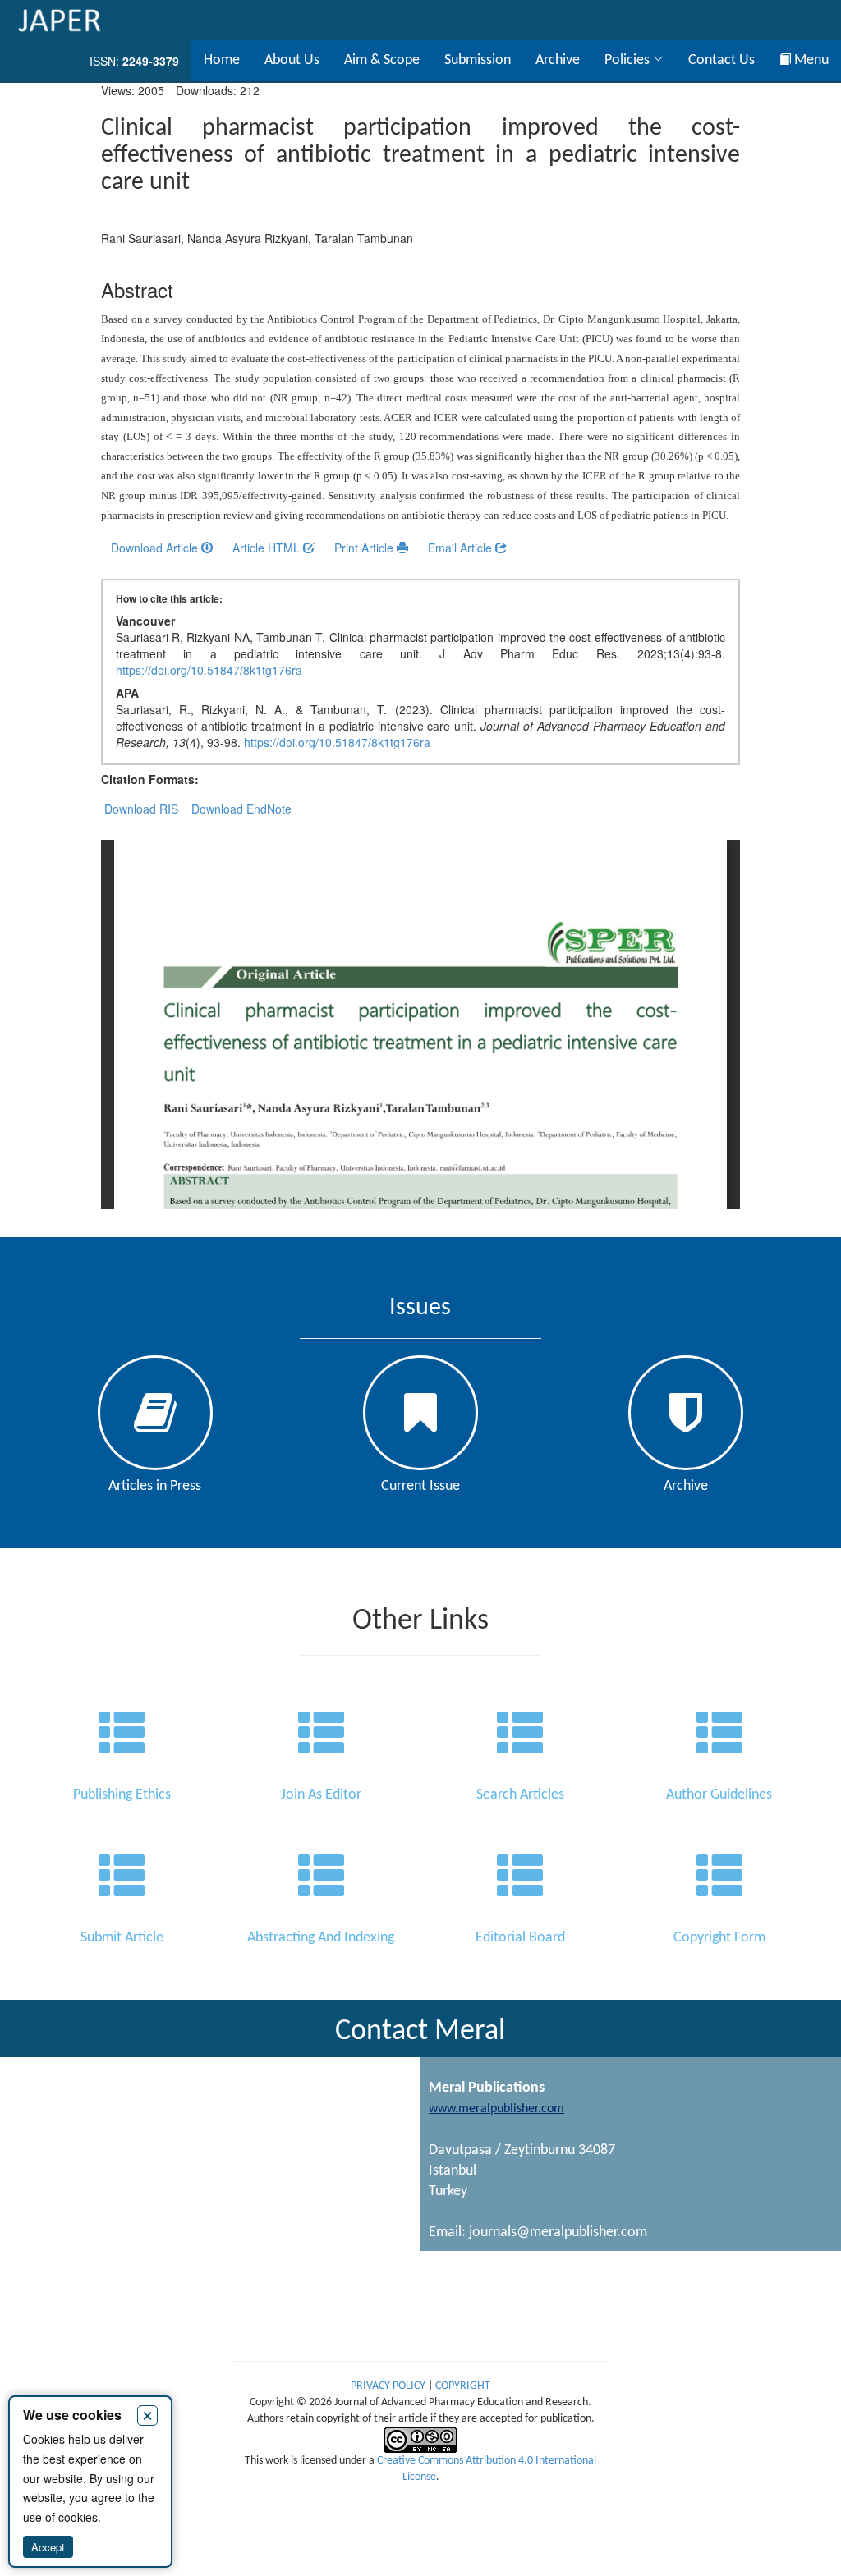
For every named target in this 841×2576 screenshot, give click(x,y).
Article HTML (268, 548)
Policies (629, 60)
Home (222, 60)
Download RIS (141, 809)
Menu (810, 60)
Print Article (365, 548)
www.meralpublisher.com (496, 2109)
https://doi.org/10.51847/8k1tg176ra (209, 670)
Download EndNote (241, 809)
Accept (48, 2547)
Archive (558, 60)
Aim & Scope (382, 60)
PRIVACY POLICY (389, 2386)
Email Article (462, 548)
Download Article (156, 548)
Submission (478, 60)
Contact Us (722, 60)
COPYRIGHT (463, 2386)
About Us (292, 60)
